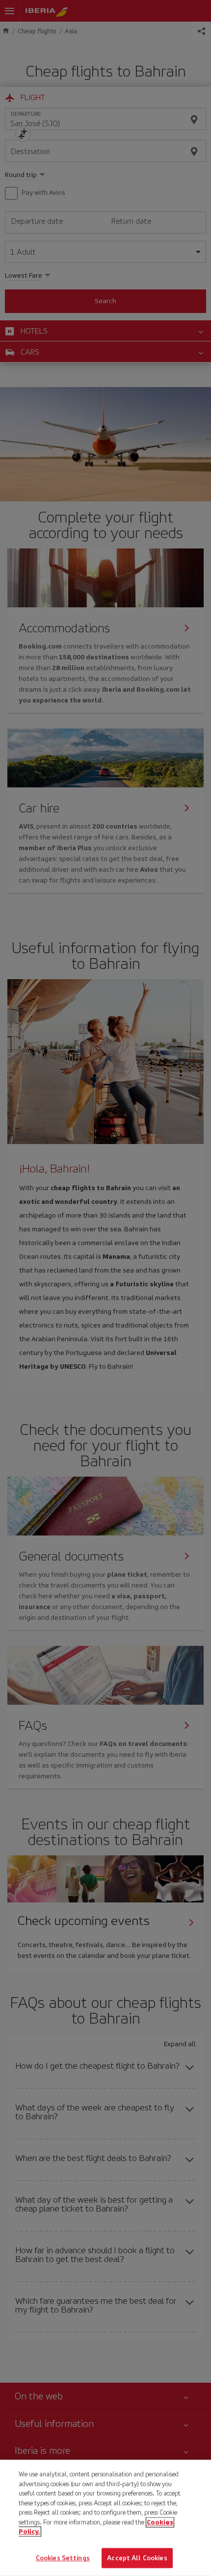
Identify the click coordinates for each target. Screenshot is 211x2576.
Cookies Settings (63, 2558)
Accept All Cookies (137, 2558)
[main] (105, 2518)
